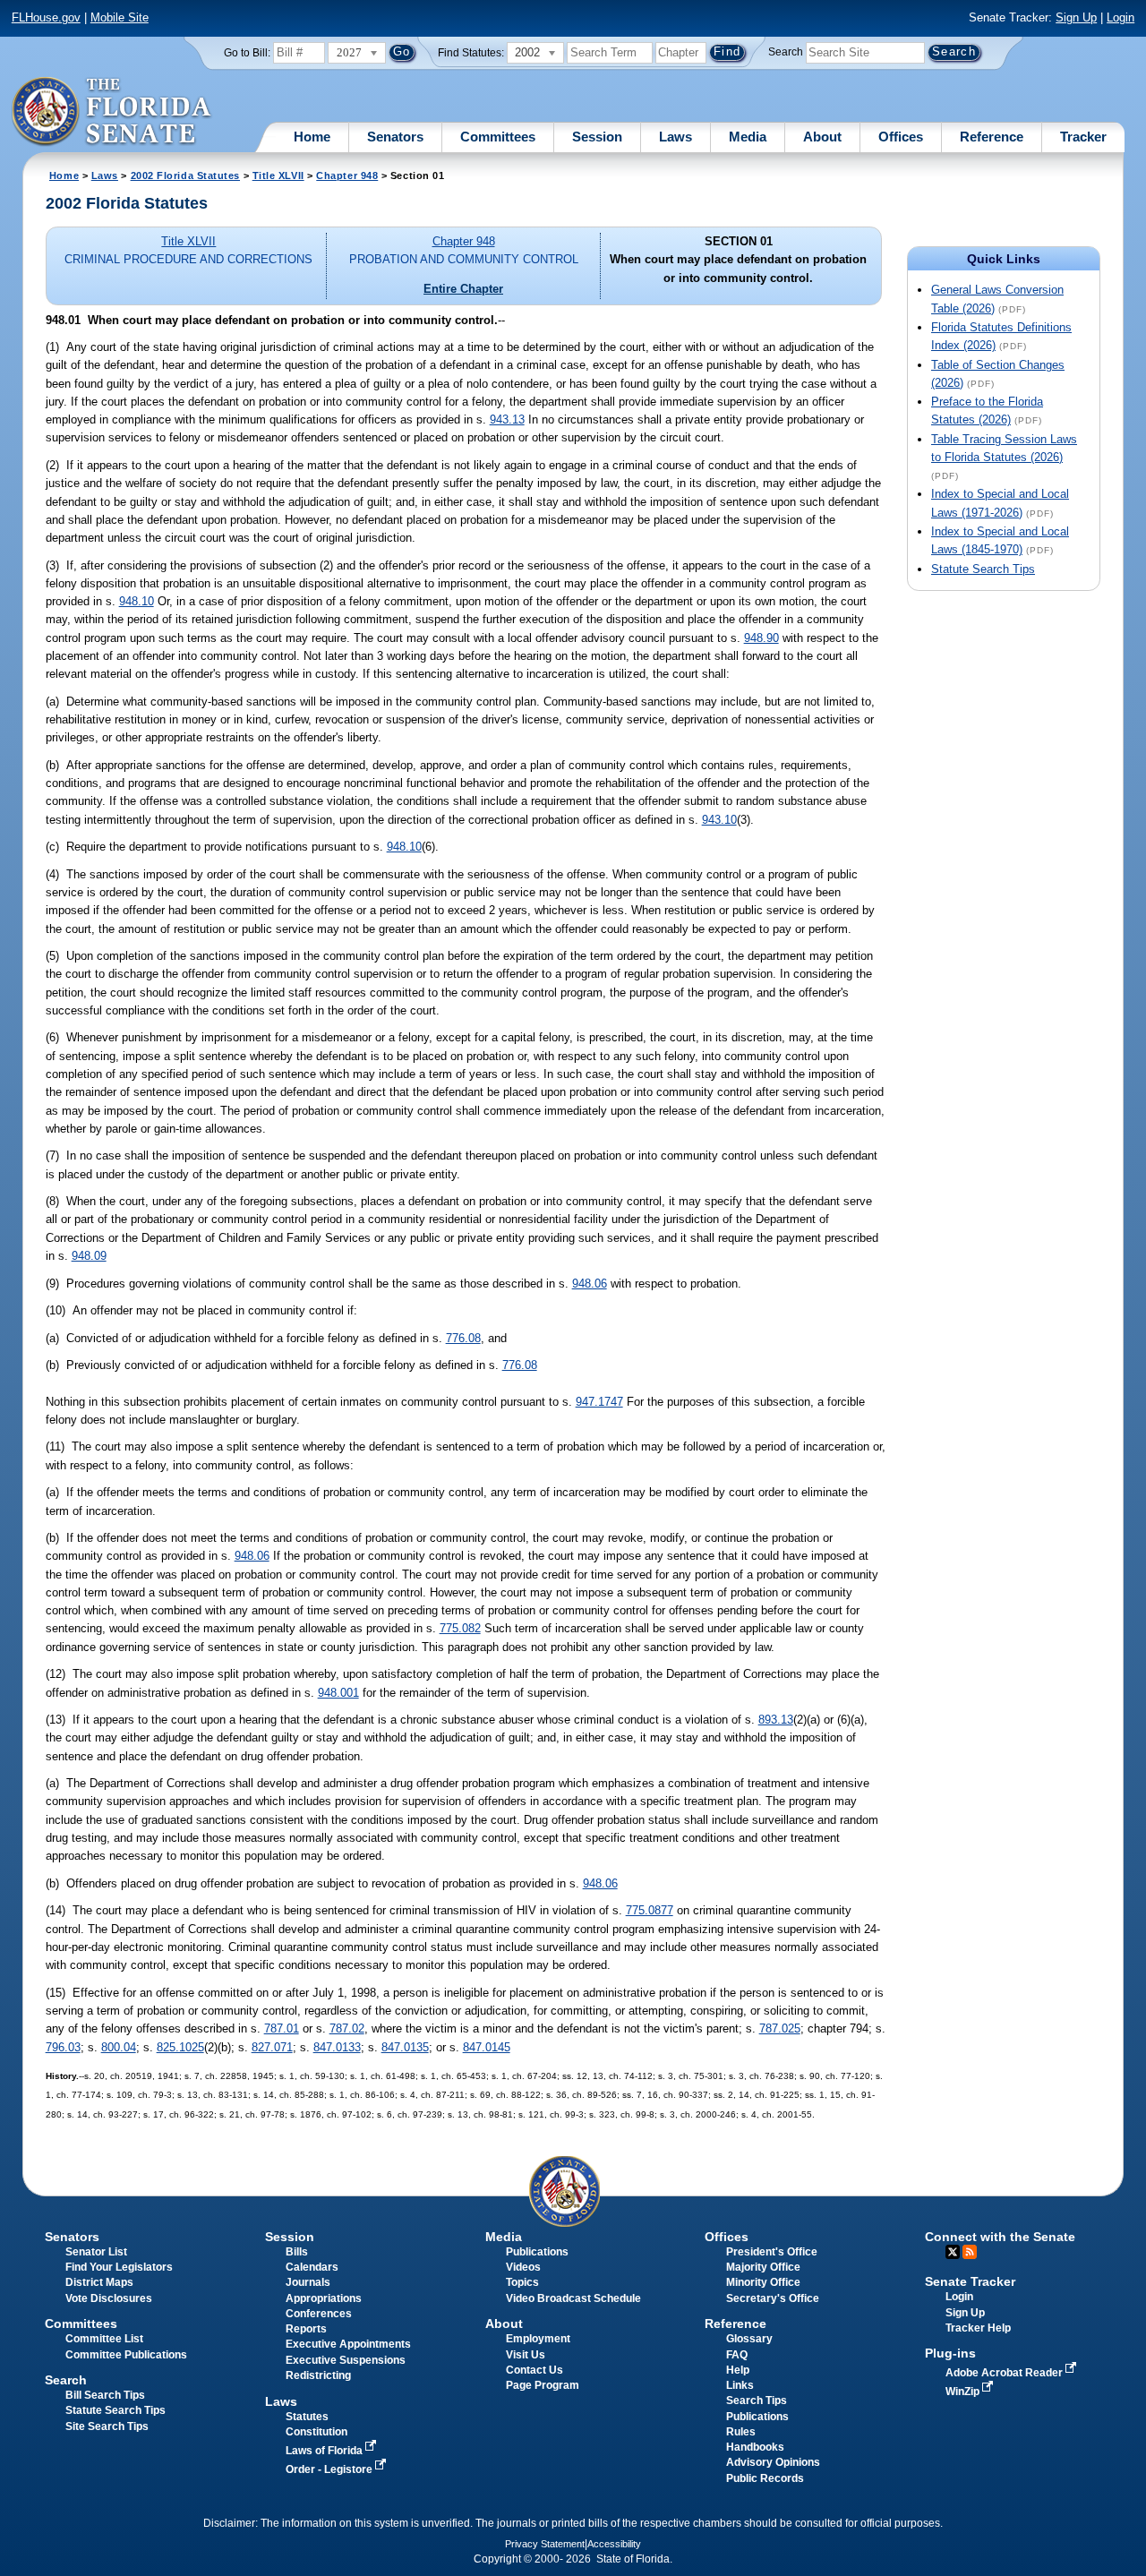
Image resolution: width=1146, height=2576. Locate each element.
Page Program (543, 2385)
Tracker (1083, 137)
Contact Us (535, 2370)
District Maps (99, 2282)
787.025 (780, 2028)
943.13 (507, 419)
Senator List (96, 2252)
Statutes (307, 2417)
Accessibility (614, 2544)
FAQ (737, 2355)
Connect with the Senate (1000, 2237)
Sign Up (1076, 17)
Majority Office (763, 2267)
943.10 (719, 820)
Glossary (749, 2339)
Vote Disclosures (109, 2298)
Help (738, 2370)
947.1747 (599, 1402)
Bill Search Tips (105, 2395)
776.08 (463, 1338)
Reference (992, 137)
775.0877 (650, 1910)
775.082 (460, 1628)
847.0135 (405, 2047)
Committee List (104, 2339)
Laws (676, 137)
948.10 (137, 601)
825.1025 (180, 2047)
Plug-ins (950, 2353)
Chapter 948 (347, 175)
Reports (306, 2329)
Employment (538, 2339)
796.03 (63, 2047)
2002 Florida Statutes (185, 175)
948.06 (590, 1284)
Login (1120, 17)
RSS (970, 2252)
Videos (523, 2267)
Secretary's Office (773, 2298)
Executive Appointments (348, 2344)
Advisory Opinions (773, 2462)
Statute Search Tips (983, 569)
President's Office (772, 2252)
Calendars (312, 2267)
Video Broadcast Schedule (573, 2298)
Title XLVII (278, 175)
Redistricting (318, 2375)
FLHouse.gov (46, 17)
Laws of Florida (325, 2451)
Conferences (319, 2314)
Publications (537, 2252)
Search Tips (757, 2401)
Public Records (765, 2478)
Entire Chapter (463, 289)
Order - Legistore (330, 2469)
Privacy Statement (545, 2544)
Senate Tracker (970, 2281)
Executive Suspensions (346, 2360)
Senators (395, 137)
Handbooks (755, 2447)
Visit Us (526, 2355)
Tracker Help (978, 2328)
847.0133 (337, 2047)
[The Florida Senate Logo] (112, 112)
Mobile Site (120, 17)
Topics (522, 2282)
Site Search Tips (107, 2426)
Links (740, 2385)
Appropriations (324, 2298)
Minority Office (763, 2282)
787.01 (282, 2028)
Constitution (316, 2432)
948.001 (338, 1693)
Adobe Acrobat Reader (1005, 2373)
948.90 (761, 638)
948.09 (89, 1256)
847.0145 (487, 2047)
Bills (297, 2252)
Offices (901, 137)
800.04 (119, 2047)
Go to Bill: (247, 53)
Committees (498, 137)
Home (312, 137)
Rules (741, 2432)
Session (597, 137)
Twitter (953, 2252)
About (822, 137)
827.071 (272, 2047)
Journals (308, 2282)
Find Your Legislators (119, 2267)
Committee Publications (126, 2355)
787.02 (347, 2028)
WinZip (964, 2392)
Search (786, 52)
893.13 (776, 1720)
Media (748, 137)
